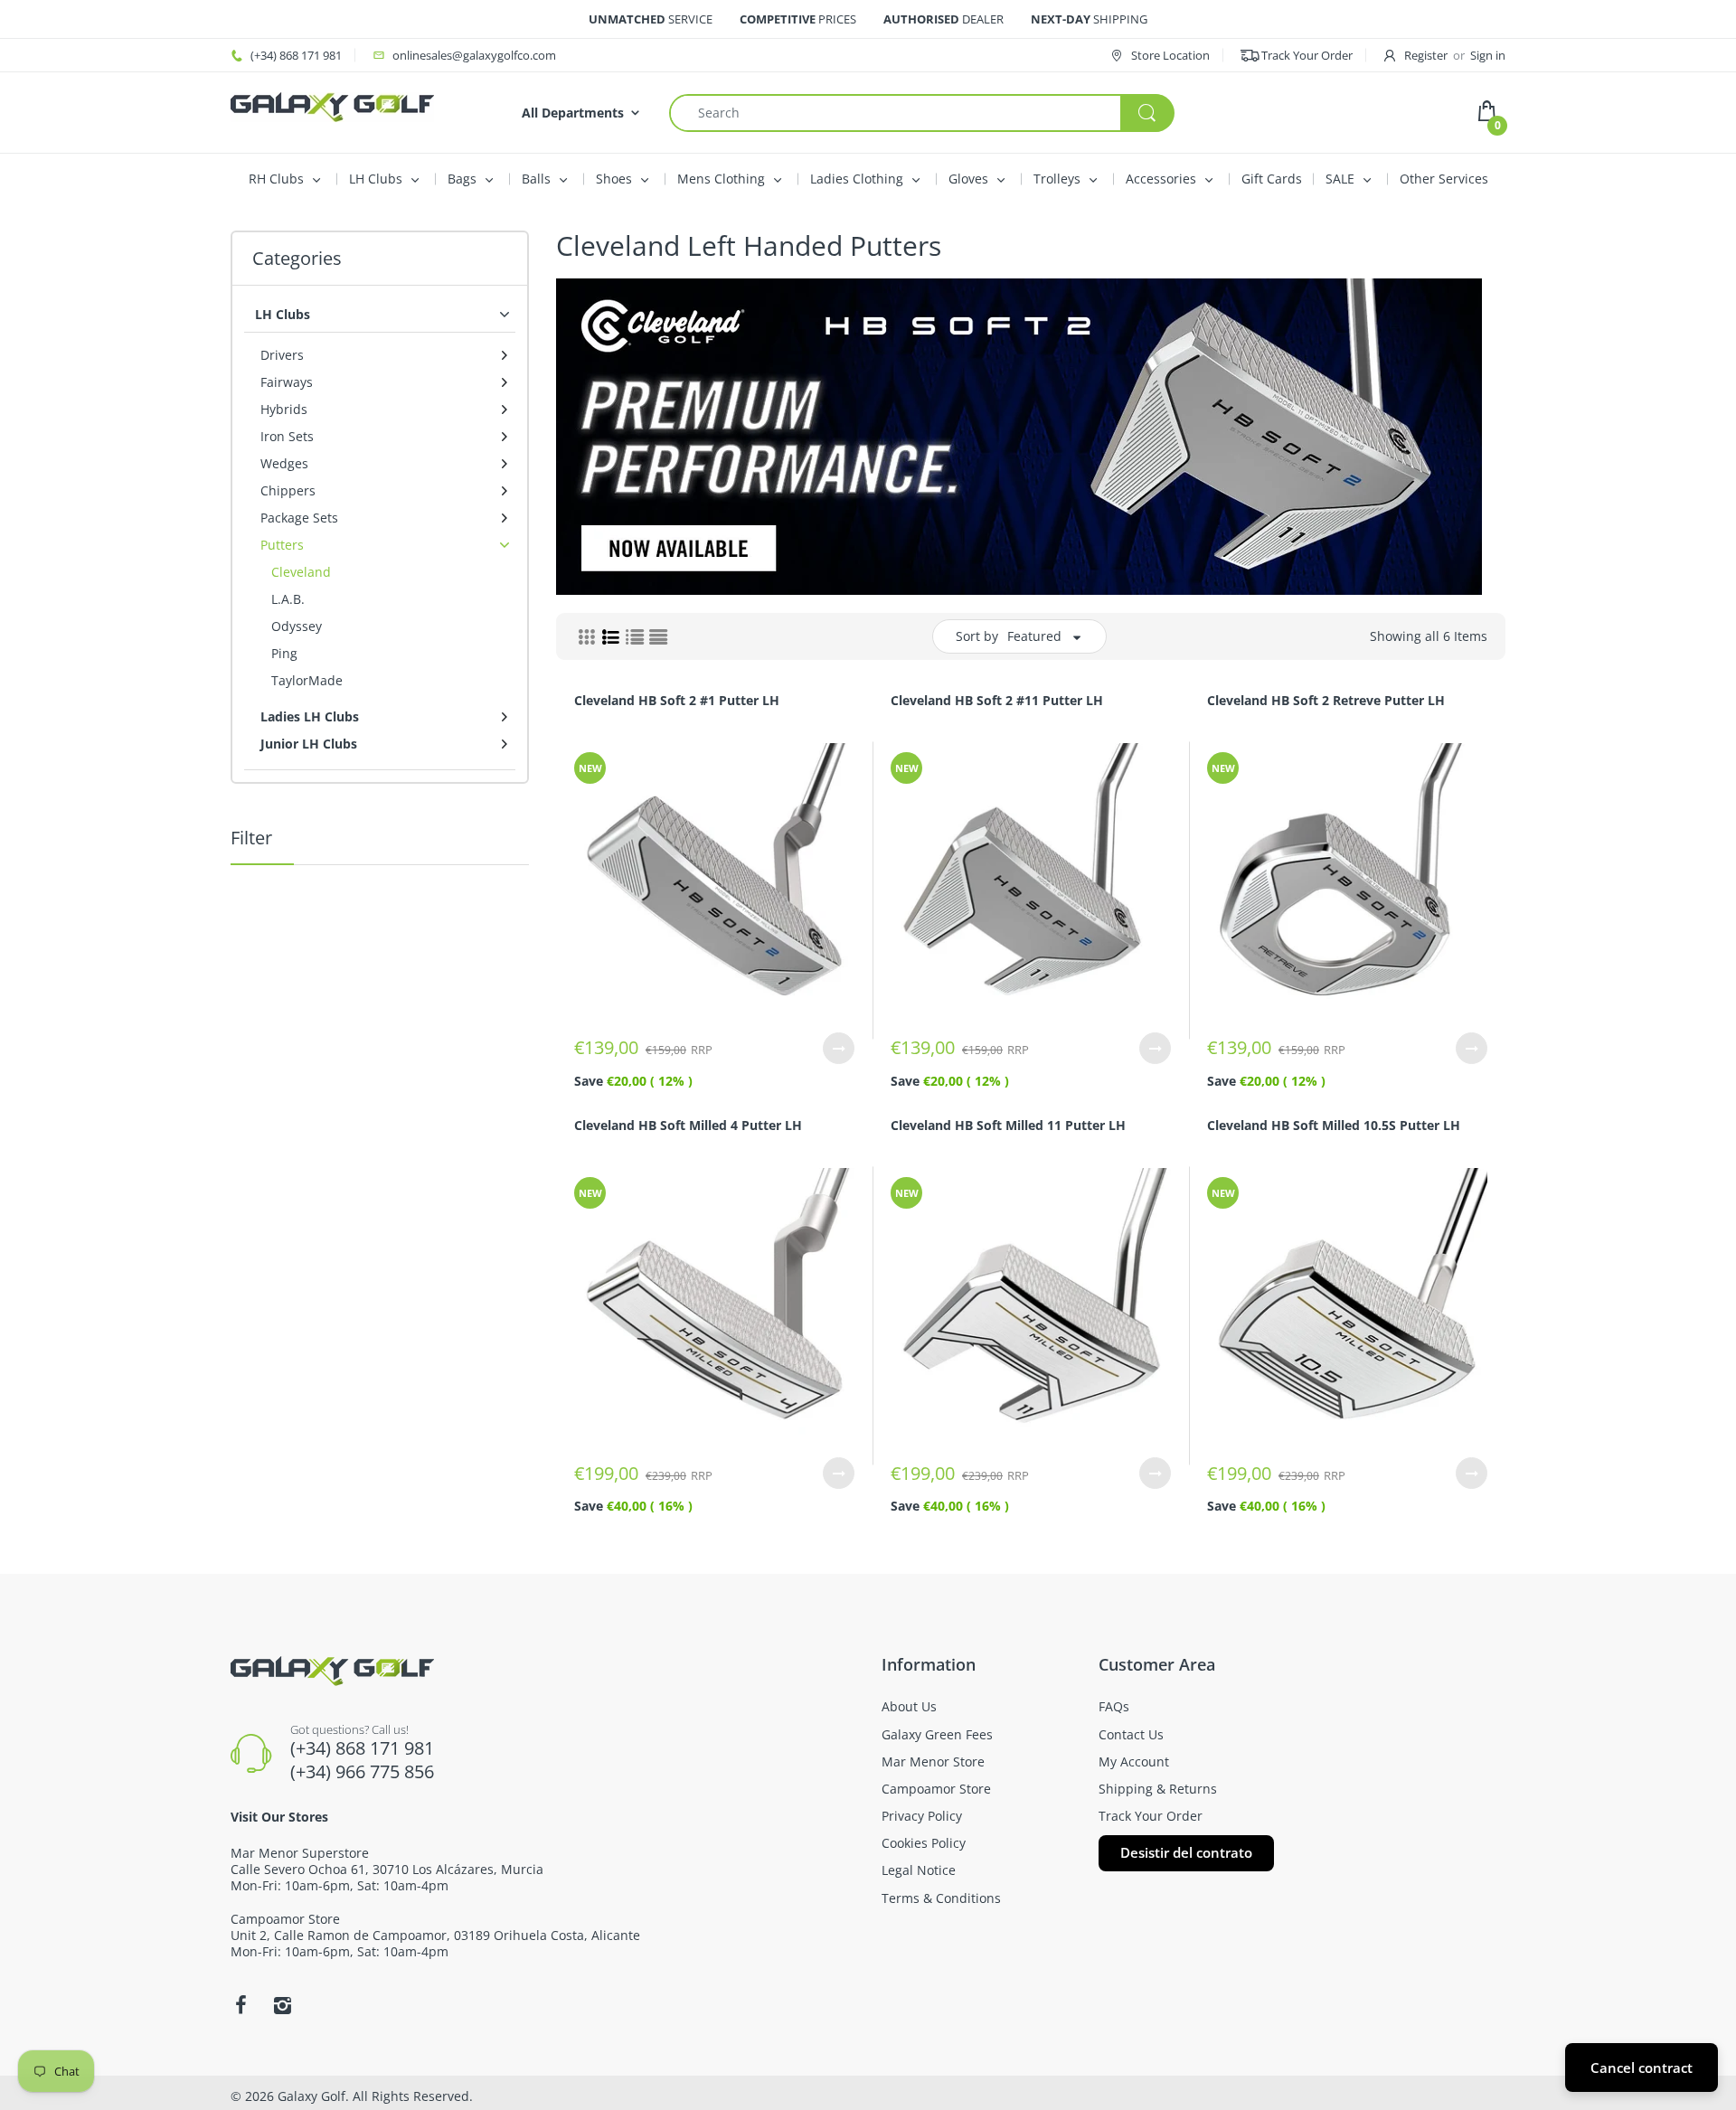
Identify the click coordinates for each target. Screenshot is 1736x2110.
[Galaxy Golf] (332, 105)
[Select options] (839, 1048)
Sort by (977, 636)
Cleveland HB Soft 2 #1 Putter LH (677, 700)
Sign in (1488, 55)
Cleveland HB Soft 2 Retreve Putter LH (1326, 700)
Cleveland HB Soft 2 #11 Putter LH (997, 700)
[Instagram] (282, 2005)
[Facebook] (241, 2005)
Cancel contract (1642, 2068)
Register (1426, 55)
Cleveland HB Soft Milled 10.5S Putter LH (1334, 1125)
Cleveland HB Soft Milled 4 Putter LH (688, 1125)
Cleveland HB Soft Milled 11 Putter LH (1008, 1125)
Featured (1034, 636)
